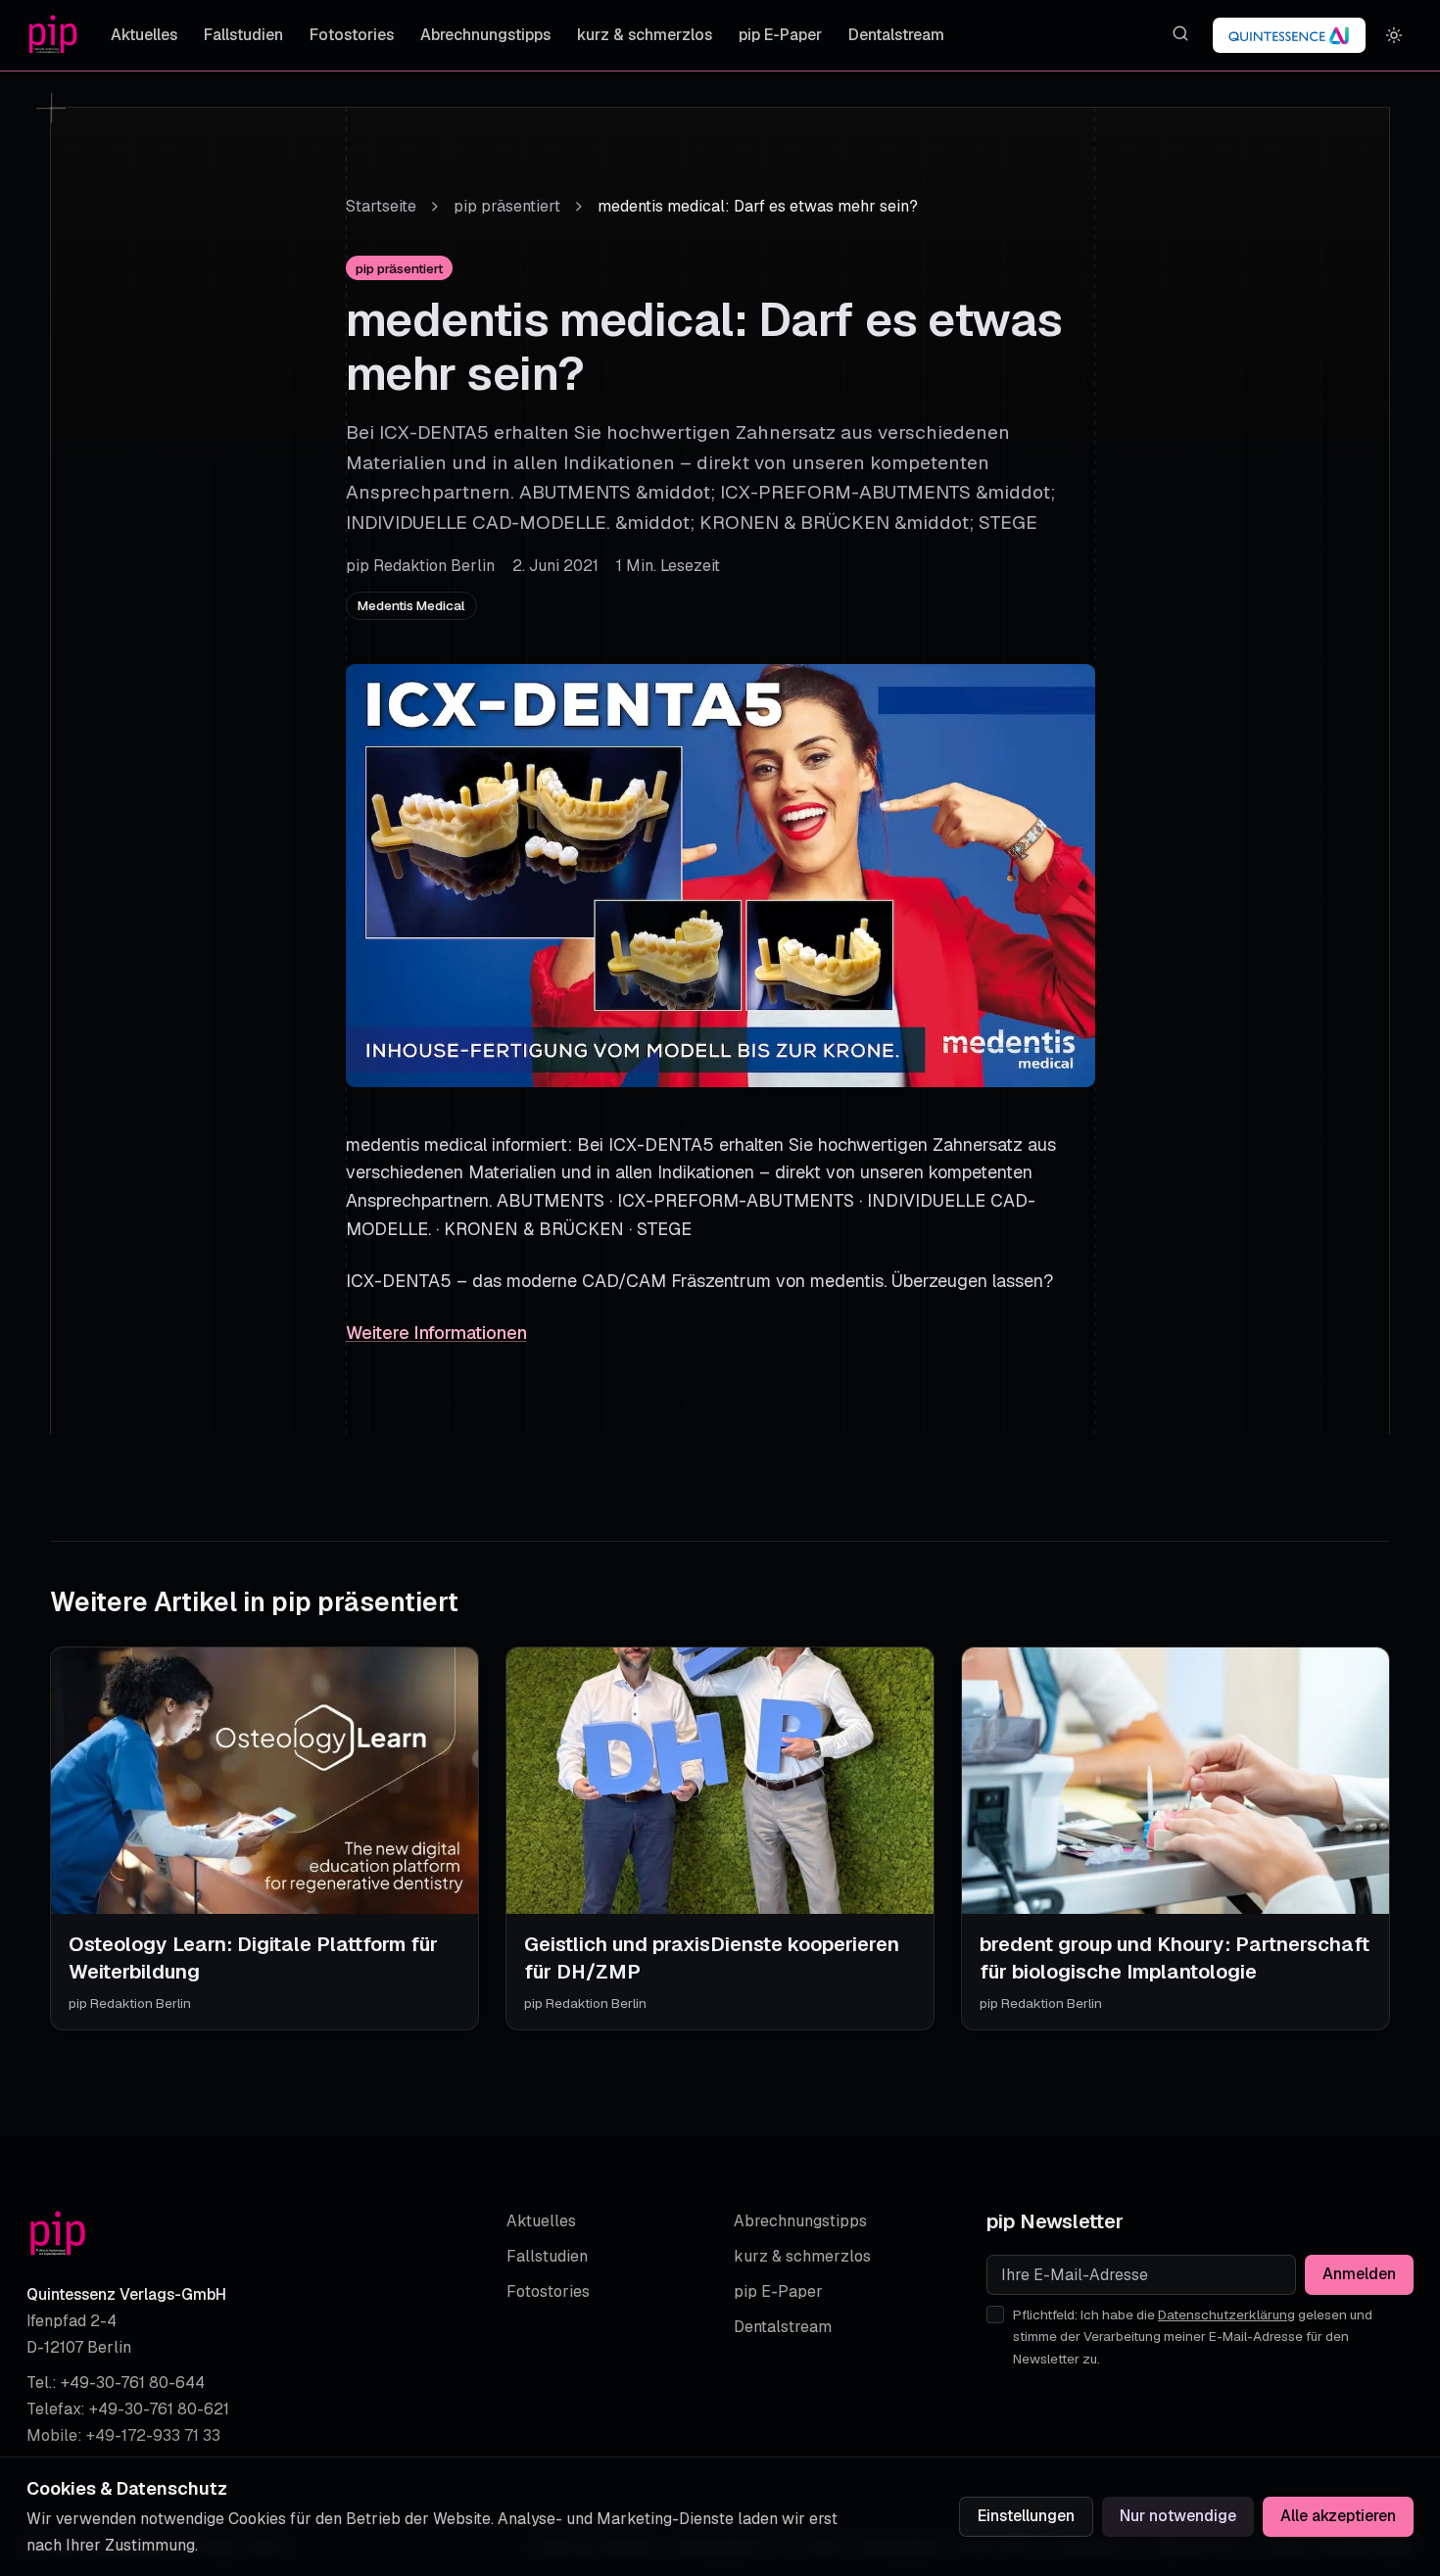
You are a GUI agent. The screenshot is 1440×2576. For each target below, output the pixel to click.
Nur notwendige (1178, 2516)
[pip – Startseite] (53, 35)
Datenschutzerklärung (1226, 2314)
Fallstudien (243, 35)
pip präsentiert (507, 206)
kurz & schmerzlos (645, 35)
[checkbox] (995, 2314)
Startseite (381, 206)
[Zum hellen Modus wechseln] (1394, 36)
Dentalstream (896, 35)
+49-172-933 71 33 (153, 2435)
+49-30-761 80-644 (133, 2383)
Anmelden (1359, 2274)
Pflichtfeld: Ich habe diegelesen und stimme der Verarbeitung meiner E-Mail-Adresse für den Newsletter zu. (1193, 2337)
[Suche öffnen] (1180, 34)
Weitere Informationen (436, 1333)
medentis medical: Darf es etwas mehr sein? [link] (758, 206)
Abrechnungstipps (485, 35)
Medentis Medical (411, 605)
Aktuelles (144, 35)
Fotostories (352, 35)
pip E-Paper (780, 35)
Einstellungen (1026, 2516)
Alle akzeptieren (1338, 2516)
